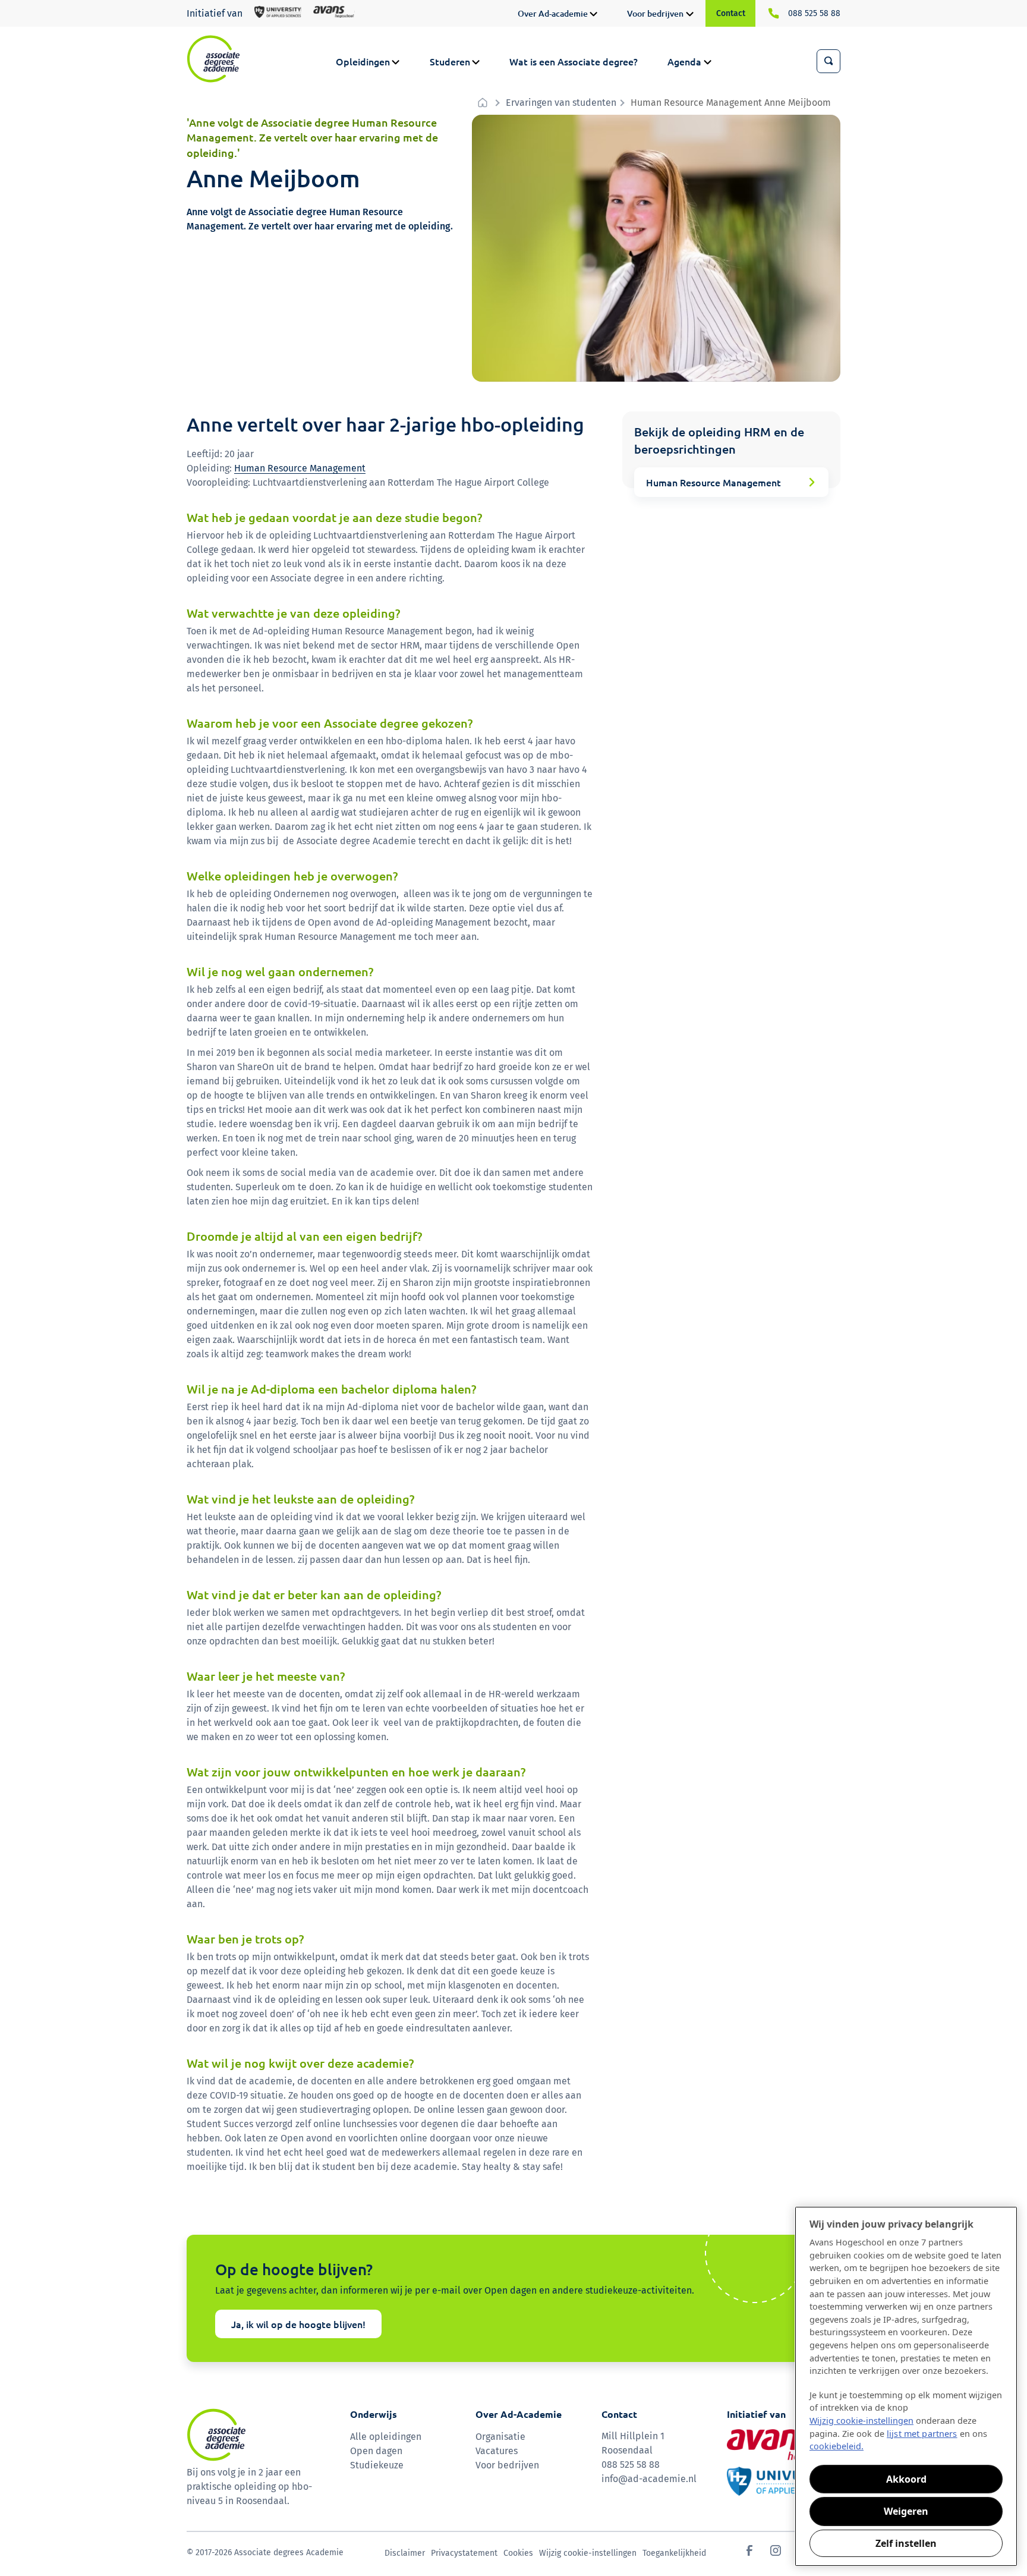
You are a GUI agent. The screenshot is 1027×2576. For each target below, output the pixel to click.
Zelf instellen (906, 2543)
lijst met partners (922, 2434)
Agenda (684, 61)
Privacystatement (464, 2553)
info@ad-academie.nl (649, 2479)
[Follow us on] (749, 2553)
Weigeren (906, 2511)
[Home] (213, 59)
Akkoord (906, 2479)
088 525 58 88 (814, 13)
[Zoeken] (828, 61)
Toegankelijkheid (674, 2553)
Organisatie (500, 2437)
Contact (731, 13)
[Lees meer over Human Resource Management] (731, 482)
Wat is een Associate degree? (574, 61)
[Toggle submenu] (593, 15)
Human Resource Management (300, 468)
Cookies (518, 2553)
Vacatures (497, 2451)
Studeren (450, 61)
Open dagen (376, 2451)
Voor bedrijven (655, 13)
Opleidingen (363, 61)
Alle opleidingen (386, 2437)
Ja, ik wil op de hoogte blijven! (298, 2324)
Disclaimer (405, 2553)
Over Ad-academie (553, 13)
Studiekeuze (377, 2465)
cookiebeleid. (837, 2446)
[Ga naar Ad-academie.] (484, 103)
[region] (906, 2386)
